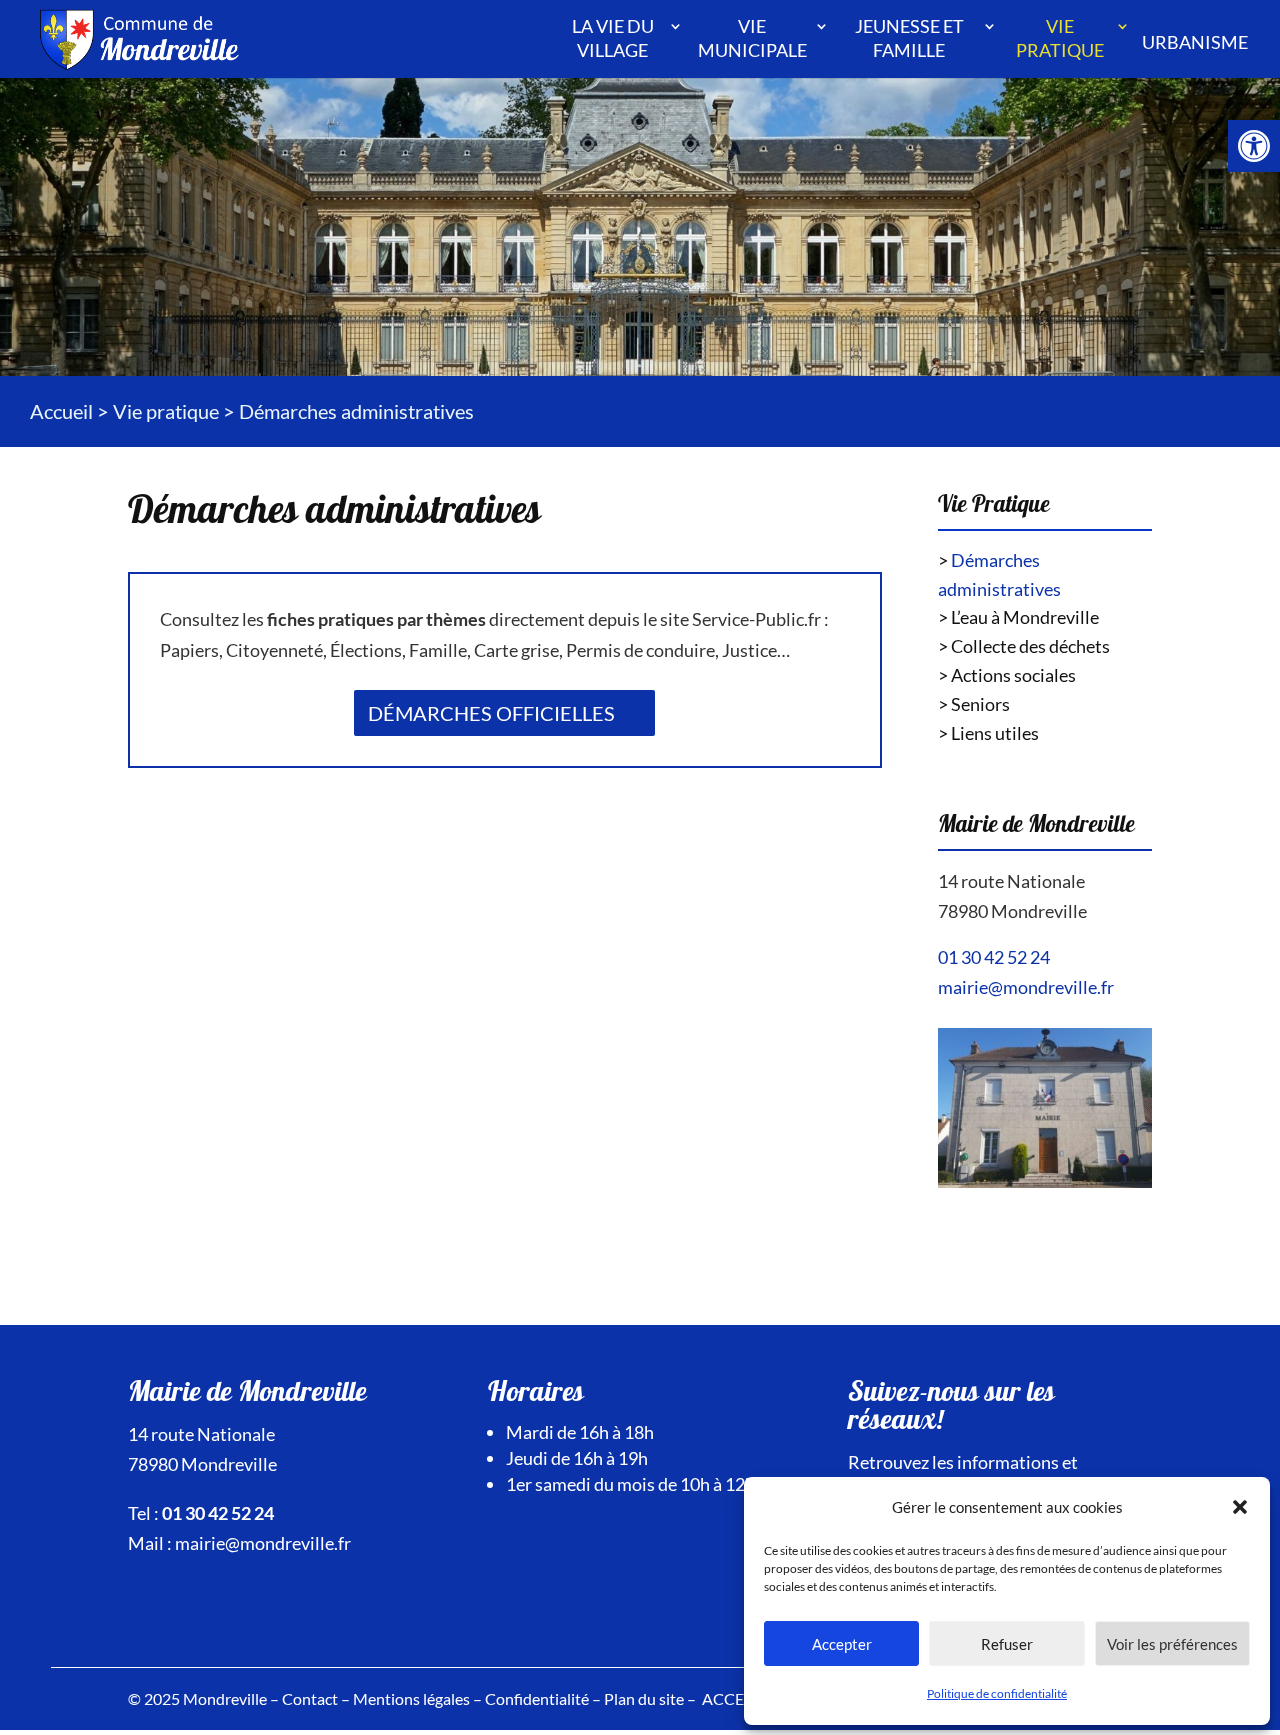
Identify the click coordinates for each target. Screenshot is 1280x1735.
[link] (1254, 146)
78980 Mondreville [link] (1012, 911)
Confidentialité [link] (537, 1698)
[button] (1240, 1507)
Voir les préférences (1172, 1644)
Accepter (842, 1644)
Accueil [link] (61, 411)
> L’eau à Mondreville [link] (1018, 617)
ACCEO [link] (729, 1698)
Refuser (1007, 1644)
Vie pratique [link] (1060, 38)
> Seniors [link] (974, 704)
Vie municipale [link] (752, 38)
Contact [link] (310, 1698)
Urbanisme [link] (1195, 42)
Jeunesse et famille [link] (909, 38)
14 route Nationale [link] (1011, 881)
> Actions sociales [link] (1007, 675)
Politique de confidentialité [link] (997, 1693)
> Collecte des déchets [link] (1024, 646)
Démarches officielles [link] (491, 713)
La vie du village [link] (613, 38)
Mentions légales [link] (411, 1698)
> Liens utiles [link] (988, 733)
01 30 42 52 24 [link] (994, 957)
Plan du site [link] (644, 1698)
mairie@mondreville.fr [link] (1026, 987)
